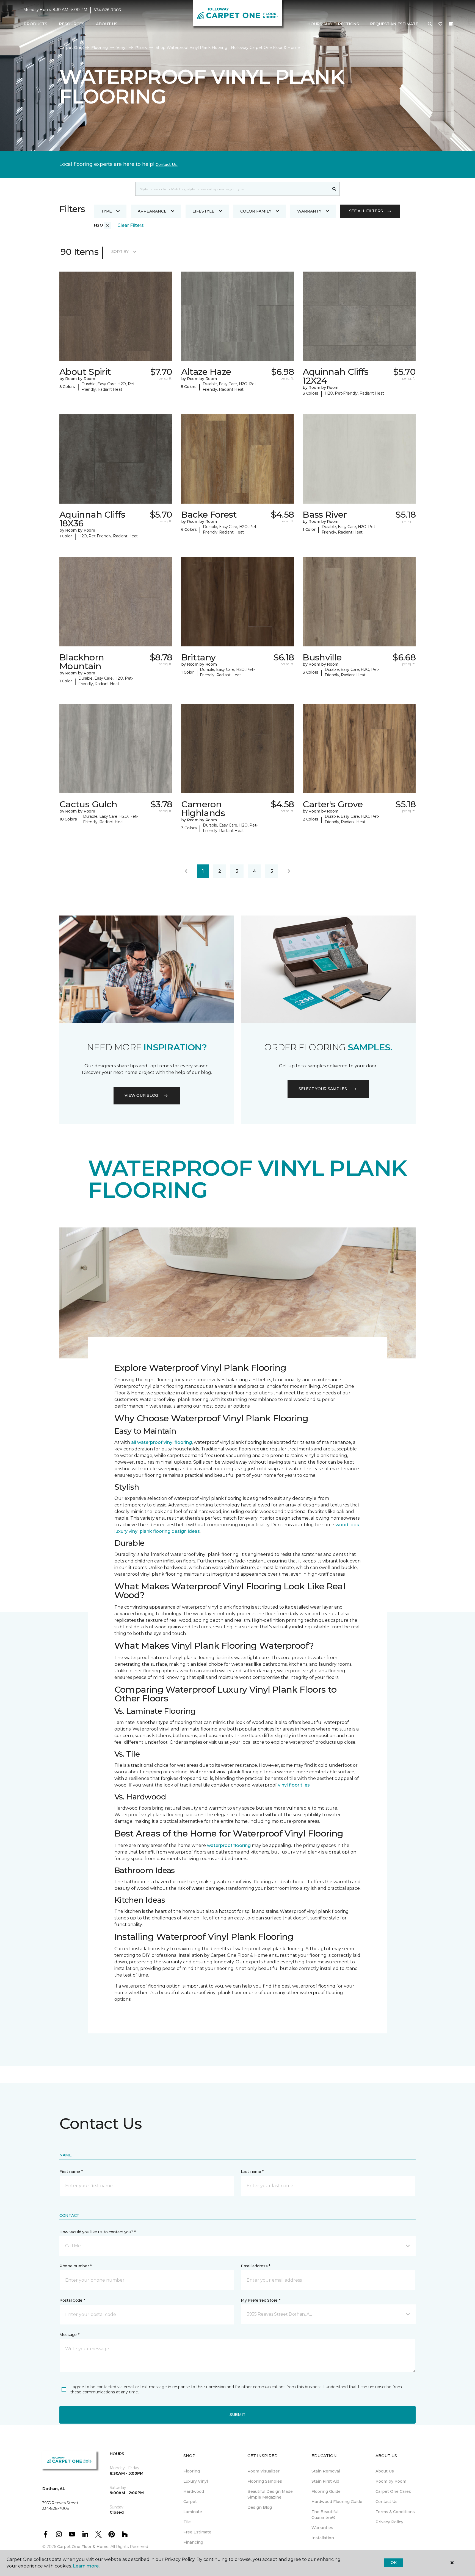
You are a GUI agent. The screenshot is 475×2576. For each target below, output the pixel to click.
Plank (141, 48)
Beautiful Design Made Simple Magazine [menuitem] (270, 2494)
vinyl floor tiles (294, 1785)
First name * (71, 2172)
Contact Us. (167, 164)
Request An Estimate (394, 24)
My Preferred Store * (260, 2300)
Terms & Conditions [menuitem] (395, 2512)
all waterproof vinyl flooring (161, 1442)
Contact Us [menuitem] (386, 2502)
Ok (393, 2563)
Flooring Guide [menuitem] (326, 2491)
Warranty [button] (309, 211)
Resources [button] (72, 24)
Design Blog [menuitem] (260, 2507)
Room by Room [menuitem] (391, 2481)
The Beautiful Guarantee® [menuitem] (325, 2515)
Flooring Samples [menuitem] (265, 2481)
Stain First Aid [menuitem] (325, 2481)
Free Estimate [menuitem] (197, 2532)
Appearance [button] (152, 211)
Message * (69, 2335)
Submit (237, 2415)
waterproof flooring (229, 1845)
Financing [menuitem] (193, 2542)
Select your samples (323, 1089)
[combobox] (232, 189)
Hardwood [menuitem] (194, 2491)
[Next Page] (289, 871)
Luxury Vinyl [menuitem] (196, 2481)
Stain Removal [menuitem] (326, 2471)
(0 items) (451, 24)
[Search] (334, 189)
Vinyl (121, 48)
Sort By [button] (120, 252)
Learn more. (86, 2566)
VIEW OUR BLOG (141, 1095)
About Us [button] (107, 24)
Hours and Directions (333, 24)
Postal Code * (72, 2300)
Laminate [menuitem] (193, 2512)
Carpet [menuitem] (190, 2502)
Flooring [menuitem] (192, 2471)
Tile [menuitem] (187, 2522)
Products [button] (35, 24)
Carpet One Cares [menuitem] (393, 2491)
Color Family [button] (256, 211)
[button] (430, 24)
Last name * (252, 2172)
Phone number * (75, 2266)
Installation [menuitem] (323, 2538)
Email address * (256, 2266)
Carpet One (71, 48)
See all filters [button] (366, 211)
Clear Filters (131, 225)
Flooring (100, 48)
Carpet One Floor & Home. (83, 2547)
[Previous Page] (186, 871)
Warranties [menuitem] (322, 2528)
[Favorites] (440, 24)
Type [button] (106, 211)
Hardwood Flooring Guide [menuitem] (337, 2502)
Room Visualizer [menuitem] (263, 2471)
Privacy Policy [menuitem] (389, 2522)
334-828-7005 (107, 10)
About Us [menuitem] (385, 2471)
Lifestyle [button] (203, 211)
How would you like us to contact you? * (98, 2232)
